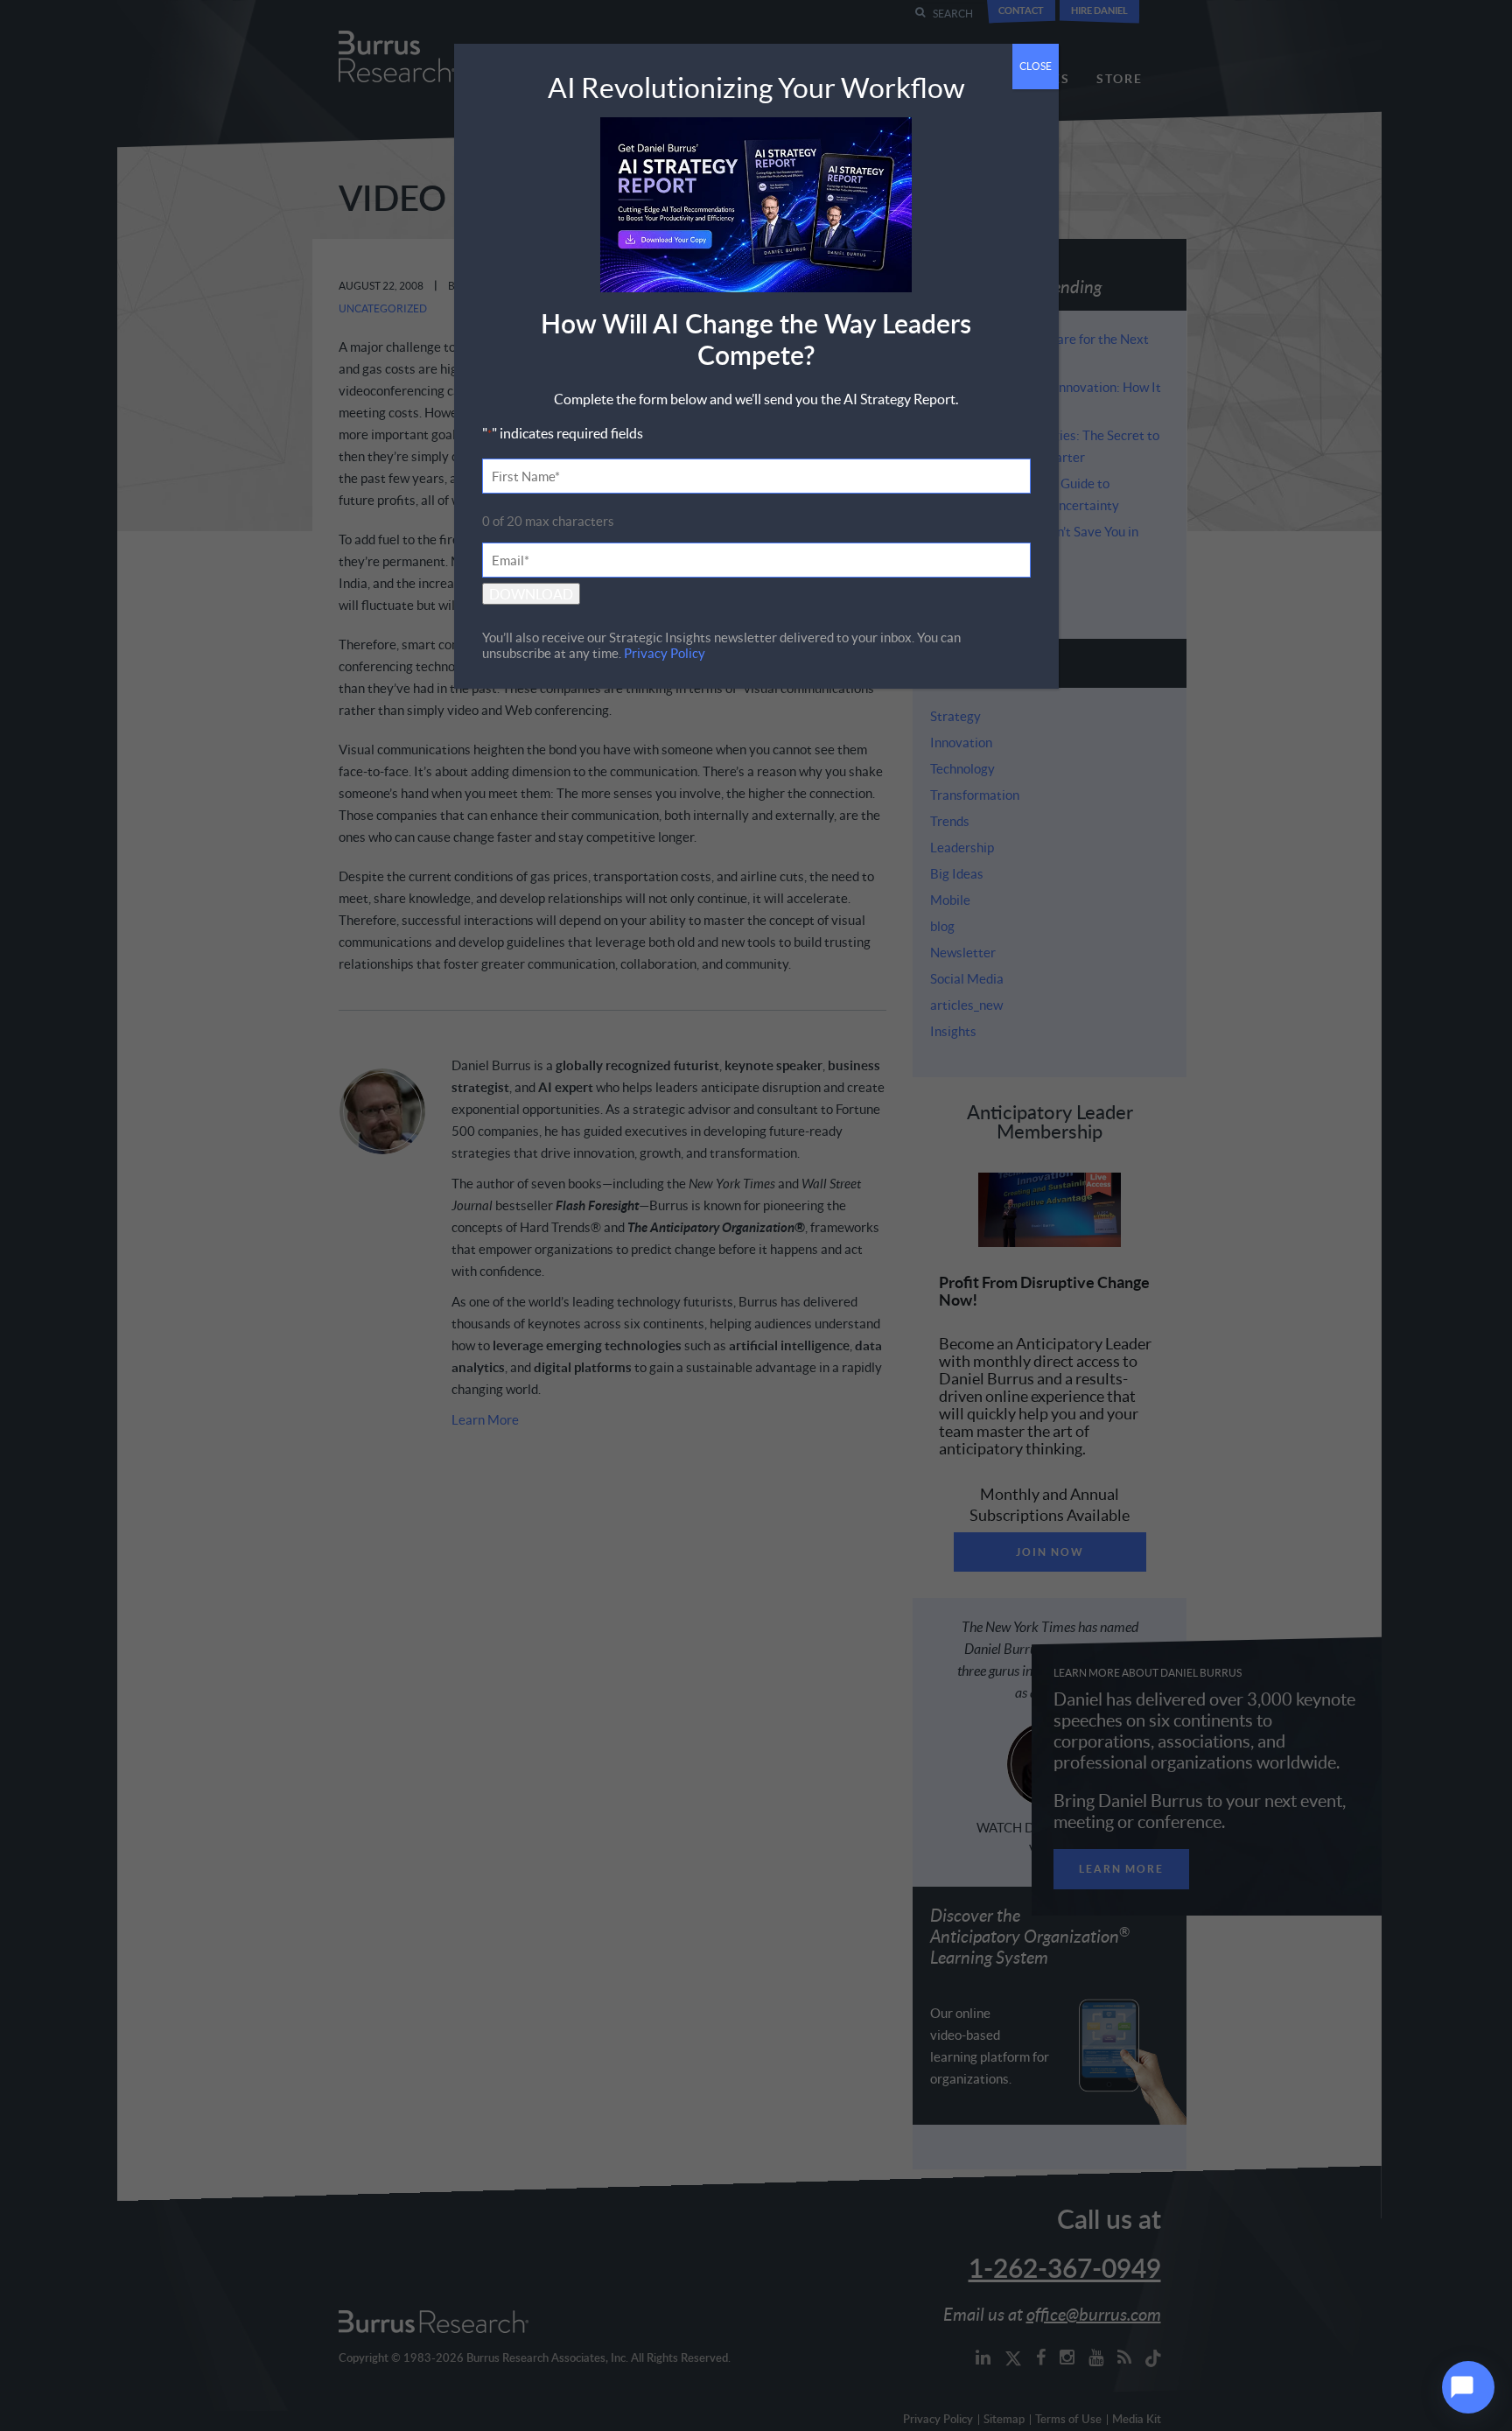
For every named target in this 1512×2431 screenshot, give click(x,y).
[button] (1468, 2387)
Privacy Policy (665, 653)
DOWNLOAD (531, 594)
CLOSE (1036, 66)
